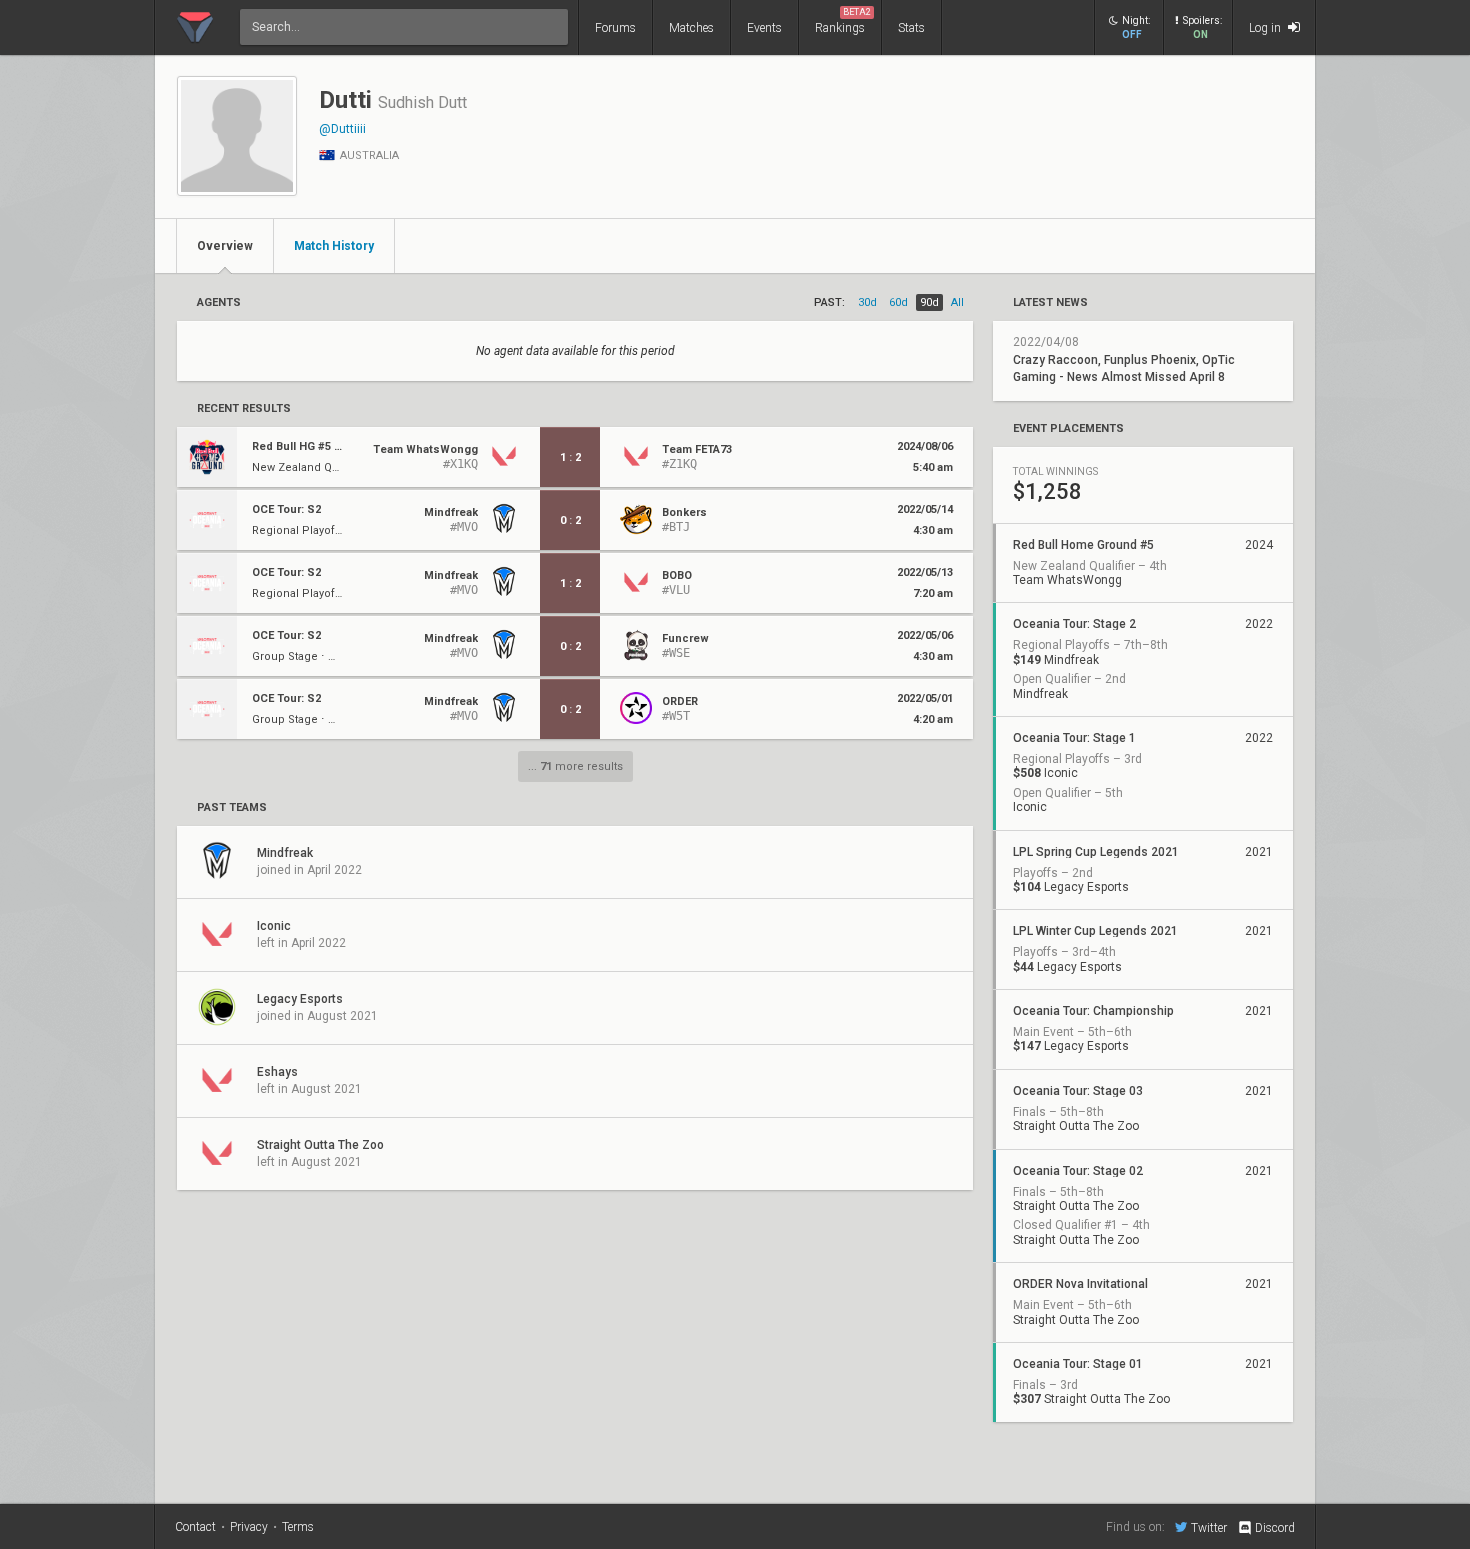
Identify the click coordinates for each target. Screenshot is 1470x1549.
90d (929, 302)
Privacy (249, 1527)
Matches (691, 28)
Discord (1275, 1528)
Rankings (843, 21)
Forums (615, 28)
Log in (1266, 28)
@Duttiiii (342, 129)
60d (898, 302)
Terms (298, 1527)
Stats (911, 28)
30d (867, 302)
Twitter (1209, 1527)
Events (764, 28)
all (957, 302)
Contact (195, 1527)
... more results (575, 766)
